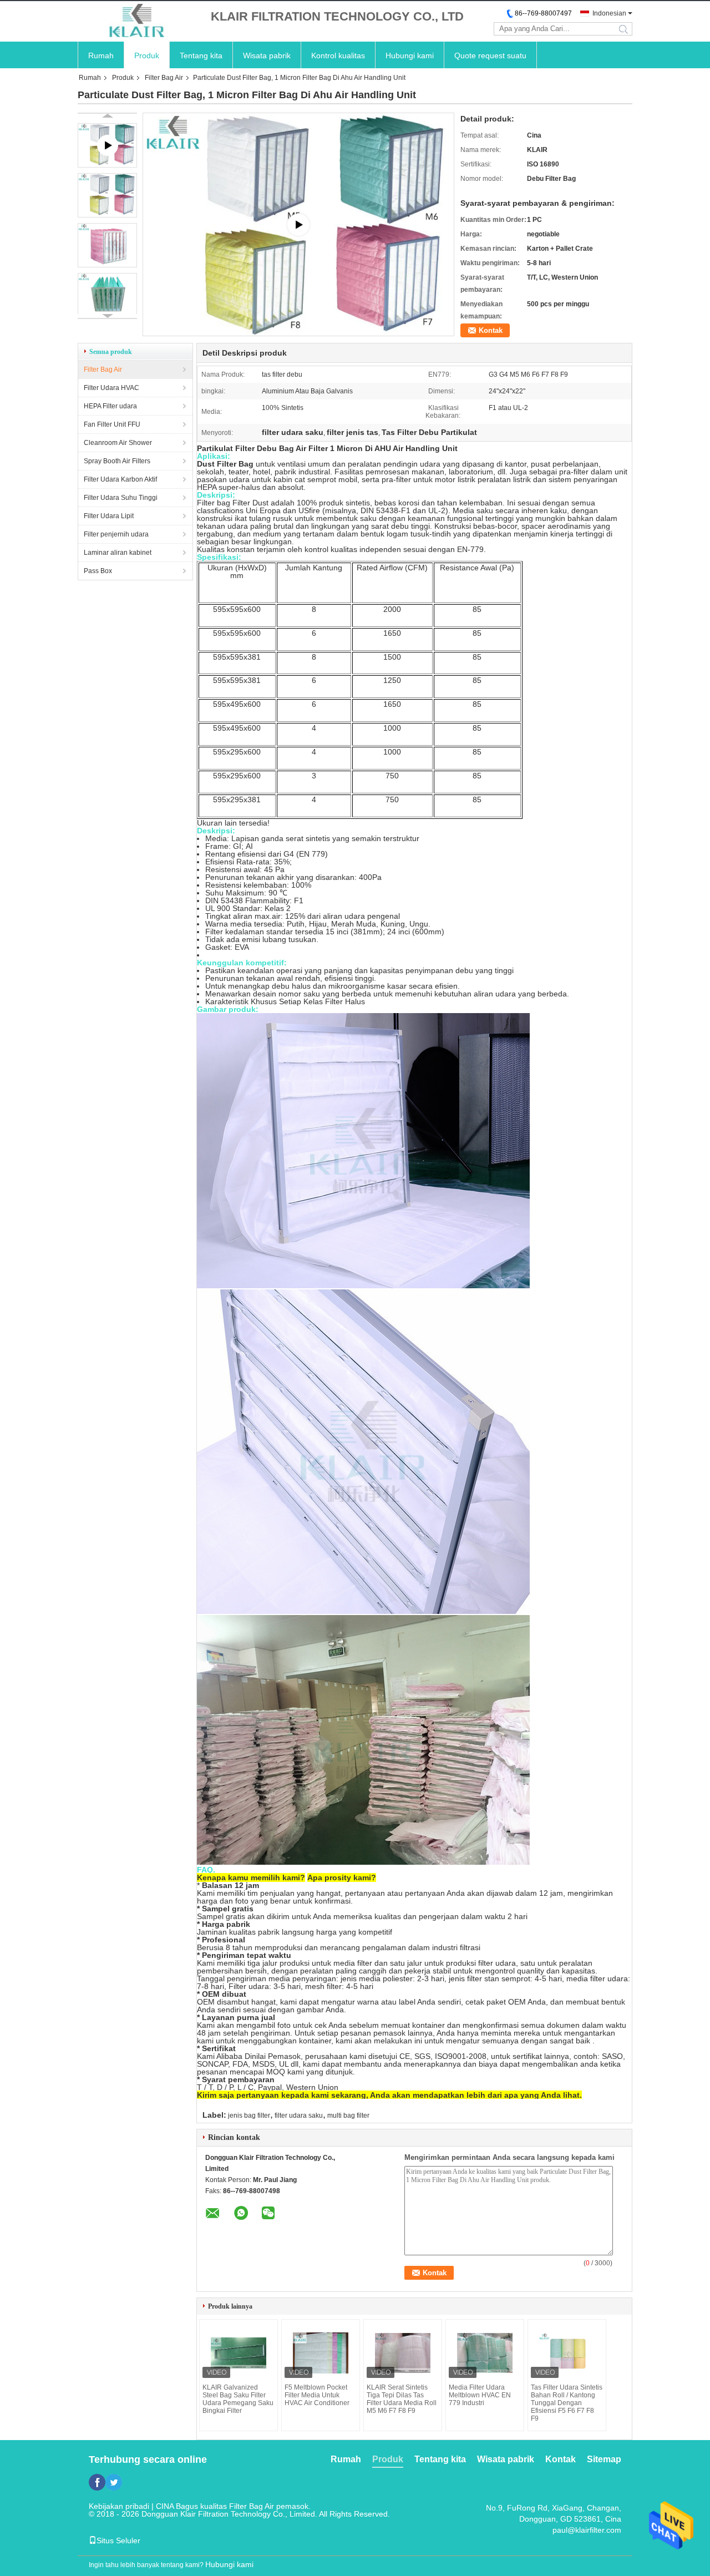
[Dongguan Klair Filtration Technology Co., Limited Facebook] (97, 2482)
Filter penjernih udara (116, 534)
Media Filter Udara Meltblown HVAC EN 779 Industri (480, 2395)
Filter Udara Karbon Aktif (120, 479)
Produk (147, 55)
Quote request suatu (490, 55)
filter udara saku (299, 2116)
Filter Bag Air (164, 78)
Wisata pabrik (267, 55)
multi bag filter (348, 2116)
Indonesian (609, 13)
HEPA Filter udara (110, 406)
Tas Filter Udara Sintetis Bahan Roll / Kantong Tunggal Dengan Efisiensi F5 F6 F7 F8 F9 (567, 2403)
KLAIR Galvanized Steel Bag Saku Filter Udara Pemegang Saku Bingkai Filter (238, 2399)
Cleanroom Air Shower (118, 443)
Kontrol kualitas (338, 55)
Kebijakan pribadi (119, 2506)
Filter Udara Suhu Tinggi (121, 498)
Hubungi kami (410, 55)
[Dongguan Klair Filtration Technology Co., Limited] (139, 21)
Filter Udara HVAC (111, 388)
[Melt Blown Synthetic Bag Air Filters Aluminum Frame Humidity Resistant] (298, 224)
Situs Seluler (118, 2540)
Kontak (491, 330)
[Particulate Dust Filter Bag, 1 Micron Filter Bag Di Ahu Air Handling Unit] (107, 195)
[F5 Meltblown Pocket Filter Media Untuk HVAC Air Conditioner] (321, 2353)
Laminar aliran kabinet (118, 553)
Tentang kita (201, 55)
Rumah (101, 55)
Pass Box (98, 571)
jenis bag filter (249, 2116)
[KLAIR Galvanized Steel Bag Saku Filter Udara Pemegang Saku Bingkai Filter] (239, 2353)
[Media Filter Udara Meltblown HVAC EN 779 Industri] (485, 2353)
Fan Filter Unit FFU (112, 424)
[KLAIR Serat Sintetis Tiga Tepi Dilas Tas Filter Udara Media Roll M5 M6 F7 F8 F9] (403, 2353)
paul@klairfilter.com (587, 2530)
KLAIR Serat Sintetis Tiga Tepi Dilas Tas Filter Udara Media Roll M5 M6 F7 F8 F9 (402, 2399)
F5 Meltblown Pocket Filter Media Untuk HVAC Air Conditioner (317, 2395)
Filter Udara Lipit (109, 516)
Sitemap (604, 2459)
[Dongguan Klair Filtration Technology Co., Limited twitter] (114, 2482)
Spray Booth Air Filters (117, 461)
